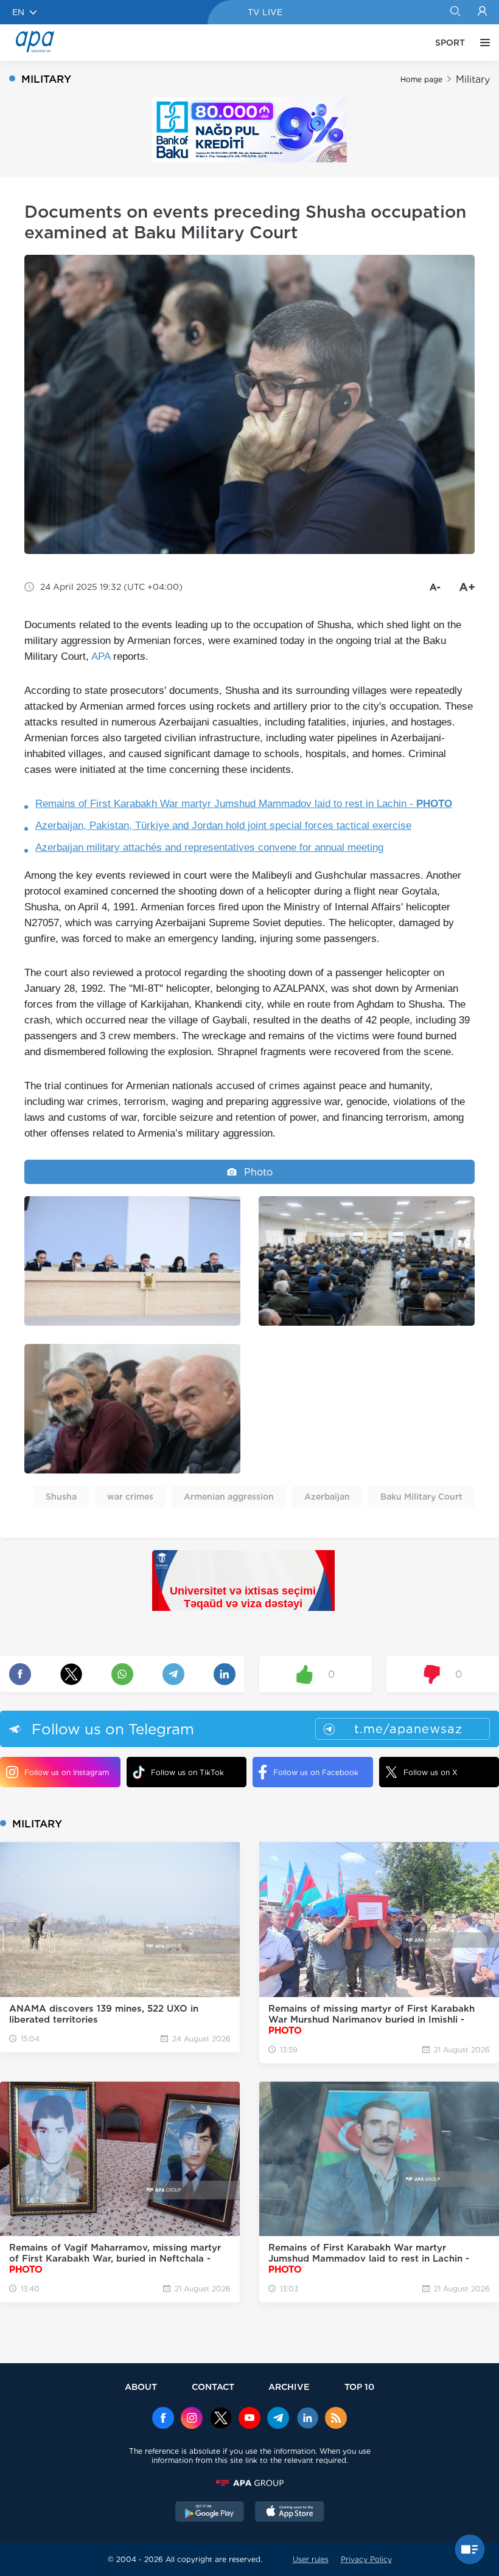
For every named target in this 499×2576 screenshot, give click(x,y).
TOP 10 (359, 2387)
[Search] (455, 12)
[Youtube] (249, 2419)
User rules (311, 2559)
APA (101, 656)
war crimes (130, 1497)
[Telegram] (278, 2419)
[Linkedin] (307, 2419)
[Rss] (336, 2419)
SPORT (450, 43)
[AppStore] (290, 2513)
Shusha (61, 1497)
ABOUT (141, 2387)
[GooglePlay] (210, 2513)
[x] (221, 2419)
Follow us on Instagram (67, 1772)
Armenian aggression (229, 1497)
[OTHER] (482, 43)
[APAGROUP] (249, 2483)
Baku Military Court (421, 1497)
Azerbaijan (327, 1497)
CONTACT (213, 2387)
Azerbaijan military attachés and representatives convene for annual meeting (209, 847)
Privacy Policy (366, 2559)
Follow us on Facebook (316, 1772)
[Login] (482, 12)
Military (473, 79)
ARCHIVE (289, 2387)
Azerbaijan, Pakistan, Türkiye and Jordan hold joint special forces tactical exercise (223, 826)
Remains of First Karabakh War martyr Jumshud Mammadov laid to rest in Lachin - (244, 804)
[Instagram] (192, 2419)
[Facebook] (163, 2419)
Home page (421, 79)
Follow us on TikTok (187, 1772)
